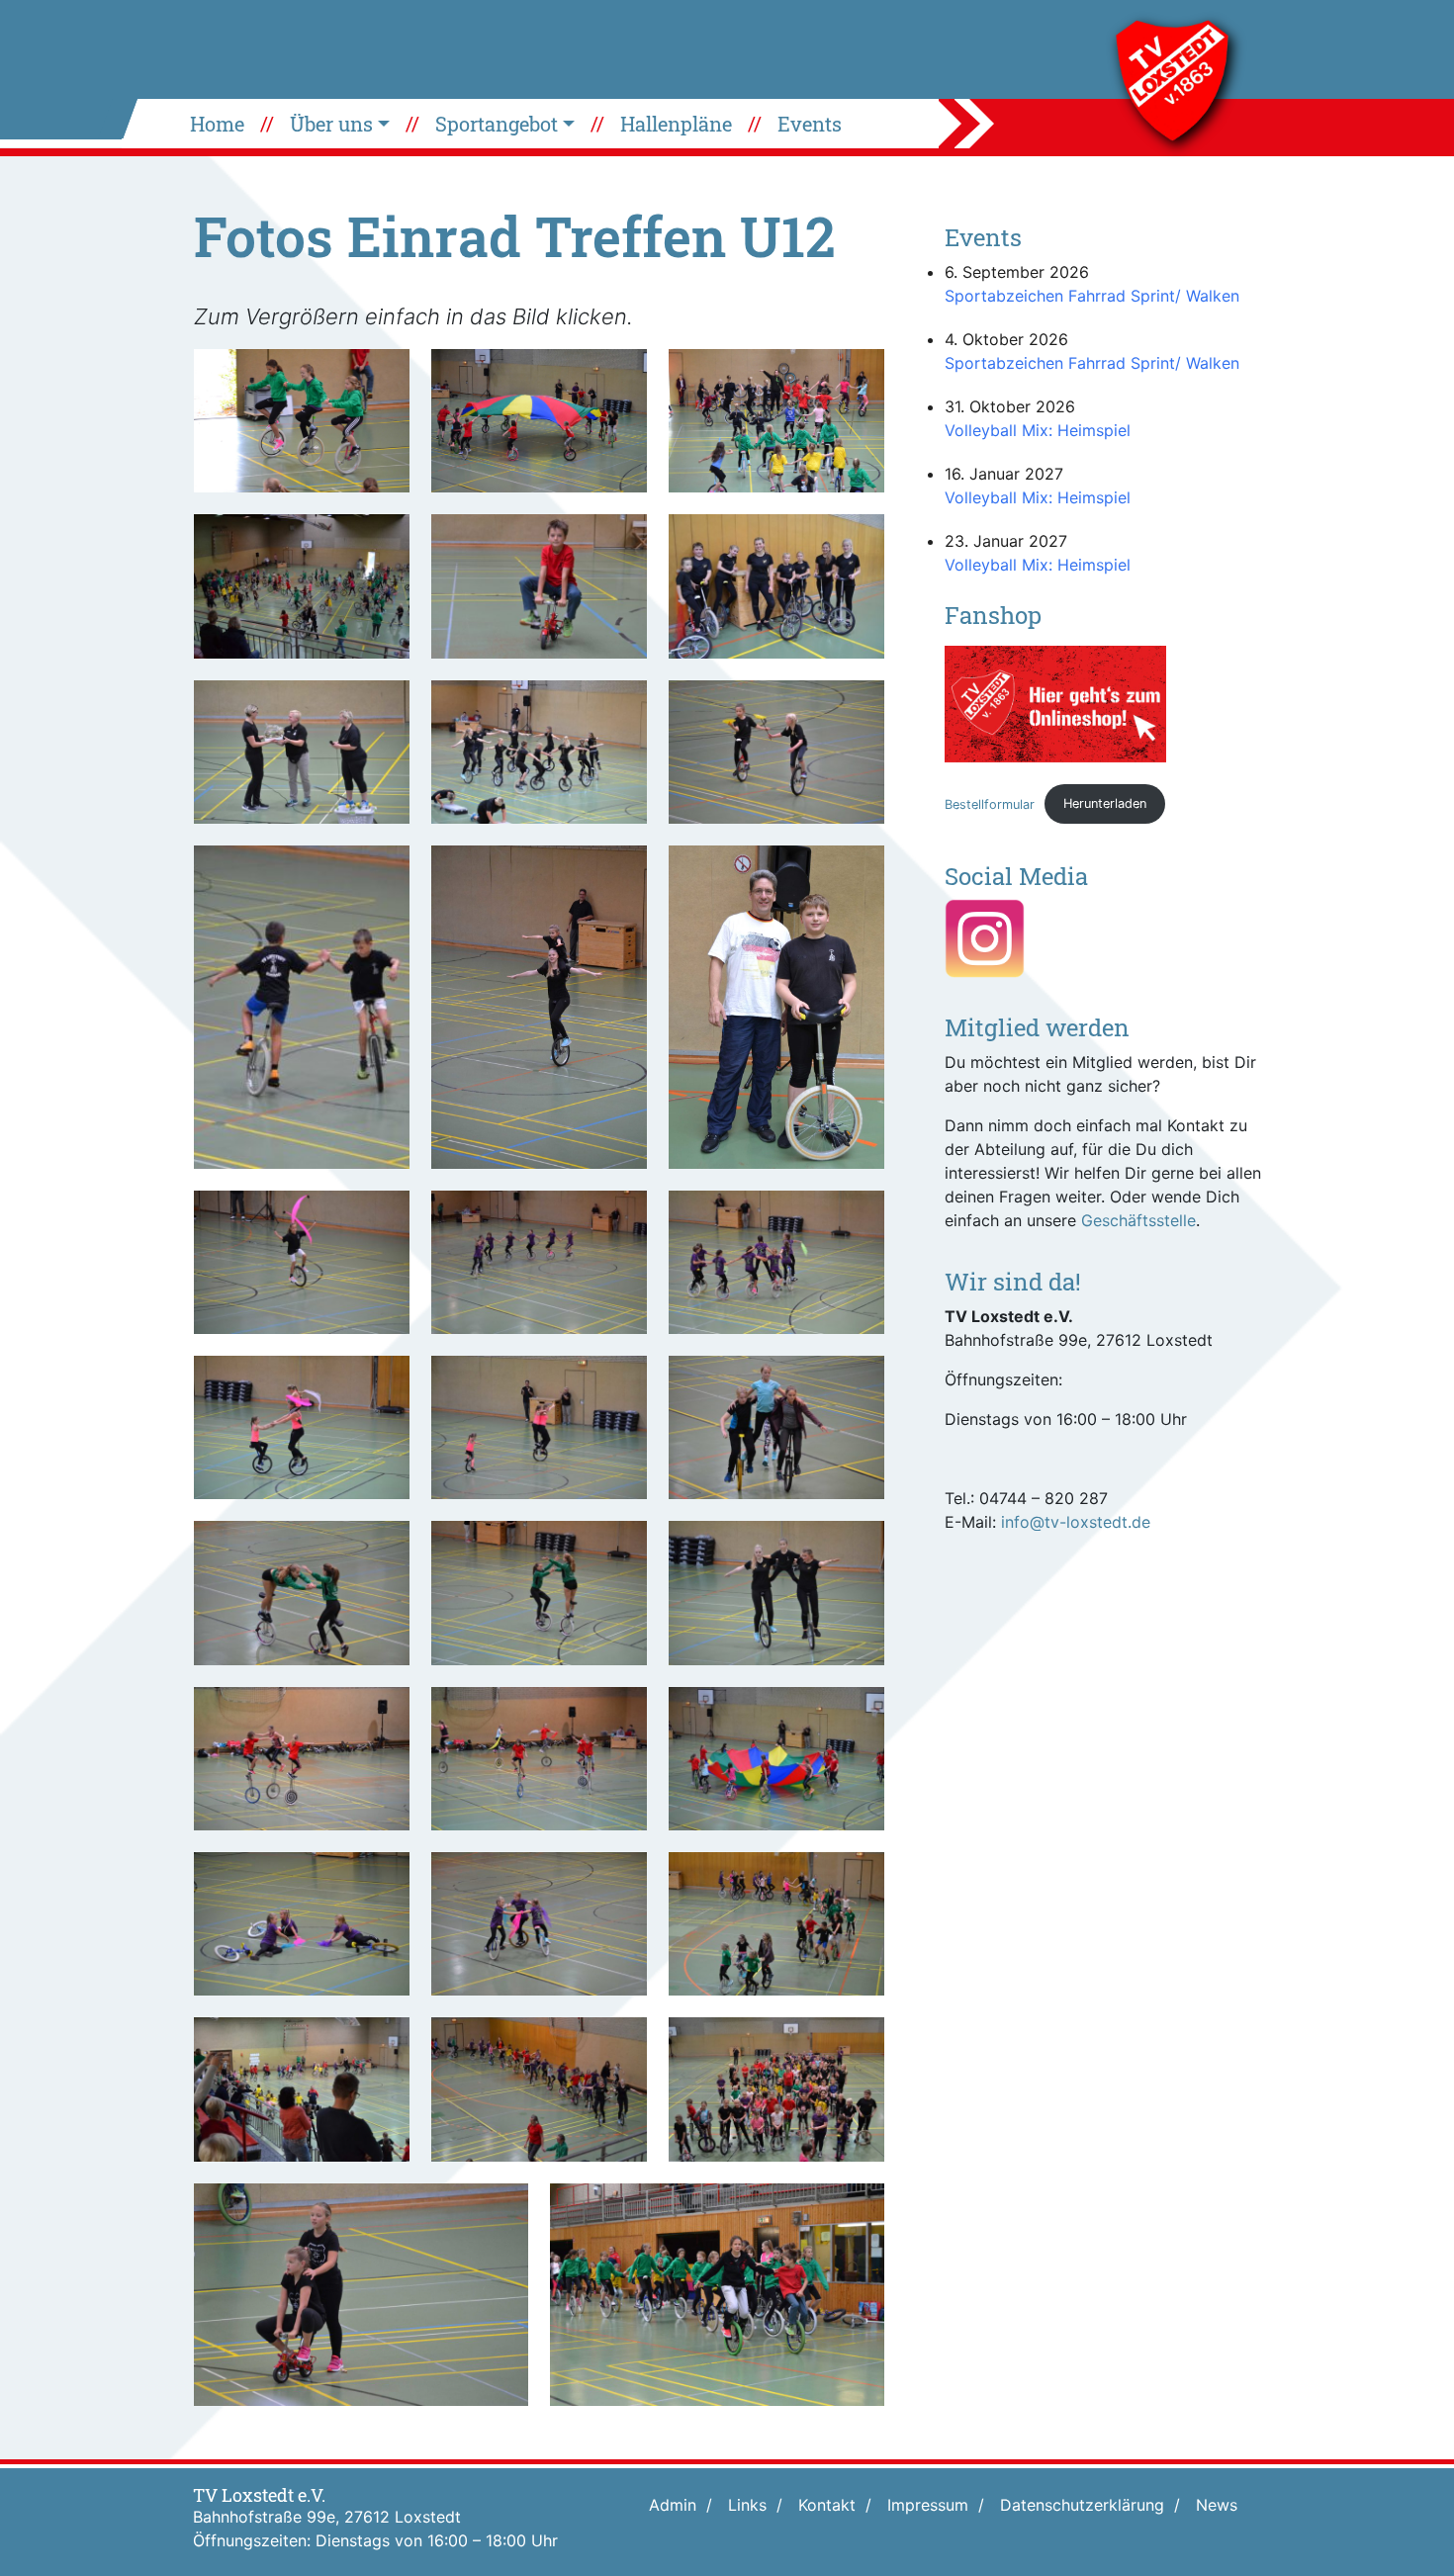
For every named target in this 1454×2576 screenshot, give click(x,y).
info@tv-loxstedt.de (1076, 1522)
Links (747, 2505)
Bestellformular (990, 803)
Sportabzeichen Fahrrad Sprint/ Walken (1092, 296)
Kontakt (827, 2505)
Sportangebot (497, 124)
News (1217, 2505)
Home (217, 124)
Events (810, 124)
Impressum (928, 2505)
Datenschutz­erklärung (1082, 2505)
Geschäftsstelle (1138, 1220)
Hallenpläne (676, 124)
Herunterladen (1105, 803)
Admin (673, 2505)
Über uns (331, 124)
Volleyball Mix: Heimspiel (1038, 430)
